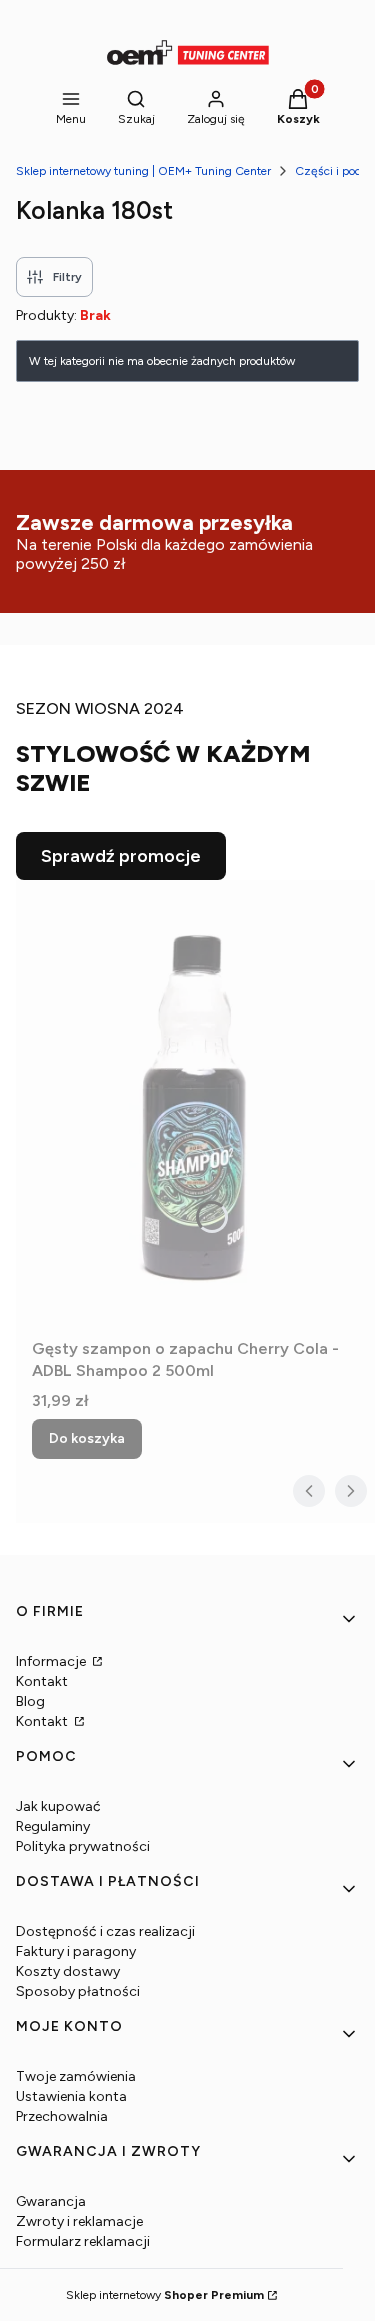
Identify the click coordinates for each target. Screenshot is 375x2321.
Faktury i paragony (76, 1951)
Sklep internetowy (165, 2295)
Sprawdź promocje (121, 856)
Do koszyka (87, 1438)
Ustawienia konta (71, 2096)
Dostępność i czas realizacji (105, 1931)
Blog (30, 1701)
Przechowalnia (62, 2116)
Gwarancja (51, 2201)
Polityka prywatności (83, 1846)
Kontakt (42, 1681)
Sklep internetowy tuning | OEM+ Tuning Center (143, 171)
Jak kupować (58, 1806)
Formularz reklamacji (83, 2241)
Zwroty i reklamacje (79, 2221)
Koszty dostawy (68, 1971)
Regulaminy (53, 1826)
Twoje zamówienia (76, 2076)
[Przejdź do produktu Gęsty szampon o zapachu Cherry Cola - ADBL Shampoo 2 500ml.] (195, 1105)
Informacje (52, 1661)
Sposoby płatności (78, 1991)
